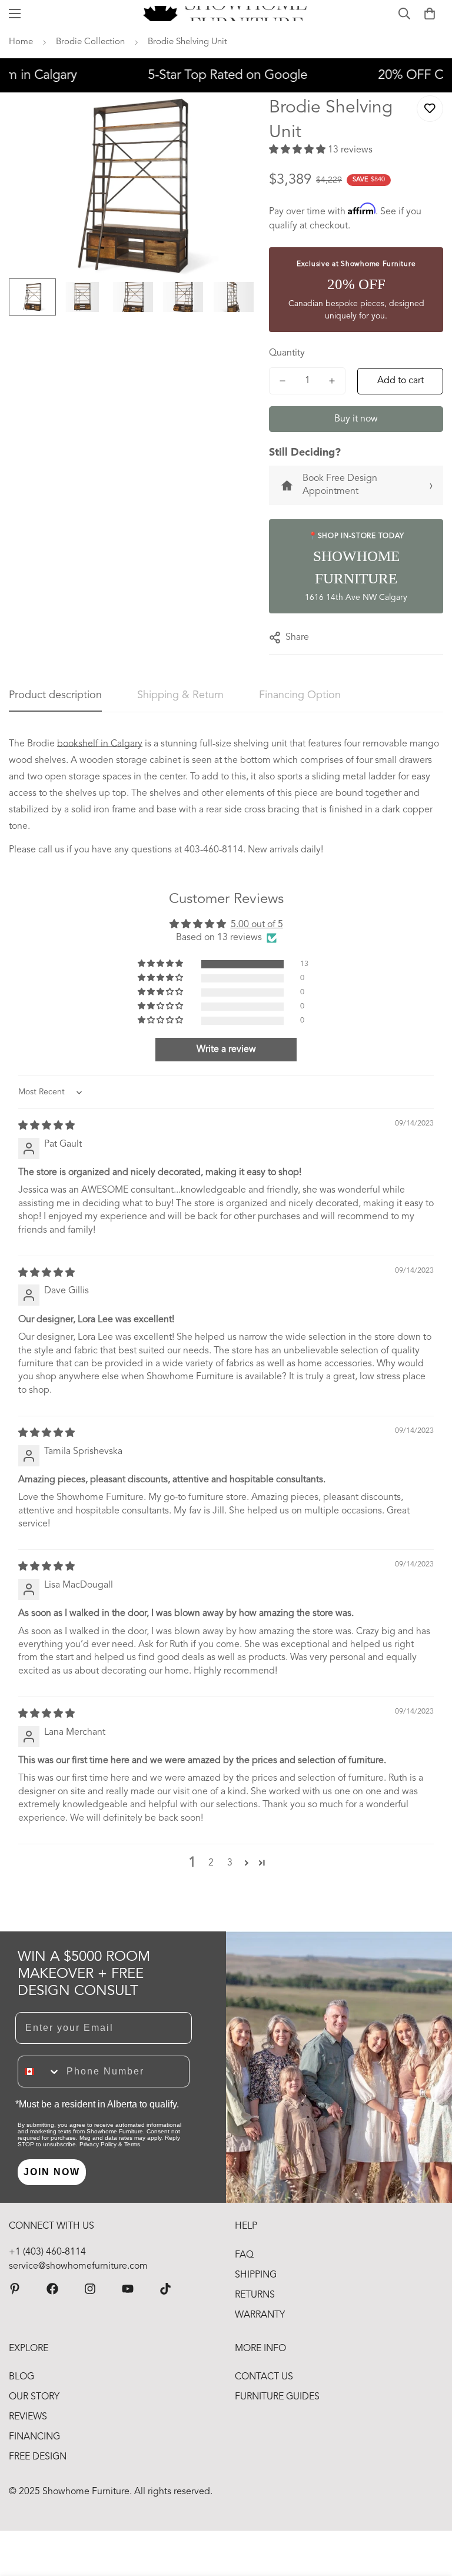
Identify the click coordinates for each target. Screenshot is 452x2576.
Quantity (287, 353)
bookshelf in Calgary (100, 744)
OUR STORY (34, 2397)
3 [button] (230, 1863)
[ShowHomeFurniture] (52, 2289)
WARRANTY (260, 2315)
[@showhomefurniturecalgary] (165, 2289)
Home (21, 42)
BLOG (21, 2377)
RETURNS (255, 2295)
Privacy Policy (98, 2144)
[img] (46, 1126)
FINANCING (34, 2437)
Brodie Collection (90, 42)
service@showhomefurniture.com (78, 2266)
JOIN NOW (52, 2172)
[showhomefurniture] (15, 2289)
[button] (430, 14)
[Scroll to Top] (429, 2512)
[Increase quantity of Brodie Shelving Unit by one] (332, 381)
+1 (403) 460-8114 (47, 2252)
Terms (132, 2144)
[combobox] (39, 2072)
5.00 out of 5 (257, 925)
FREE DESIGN (38, 2457)
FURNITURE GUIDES (277, 2397)
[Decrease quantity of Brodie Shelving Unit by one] (282, 381)
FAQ (244, 2255)
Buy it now (356, 419)
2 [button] (211, 1863)
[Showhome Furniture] (226, 14)
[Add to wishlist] (430, 109)
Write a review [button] (226, 1050)
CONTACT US (264, 2377)
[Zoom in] (232, 117)
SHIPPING (256, 2275)
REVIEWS (28, 2417)
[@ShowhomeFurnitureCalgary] (128, 2289)
